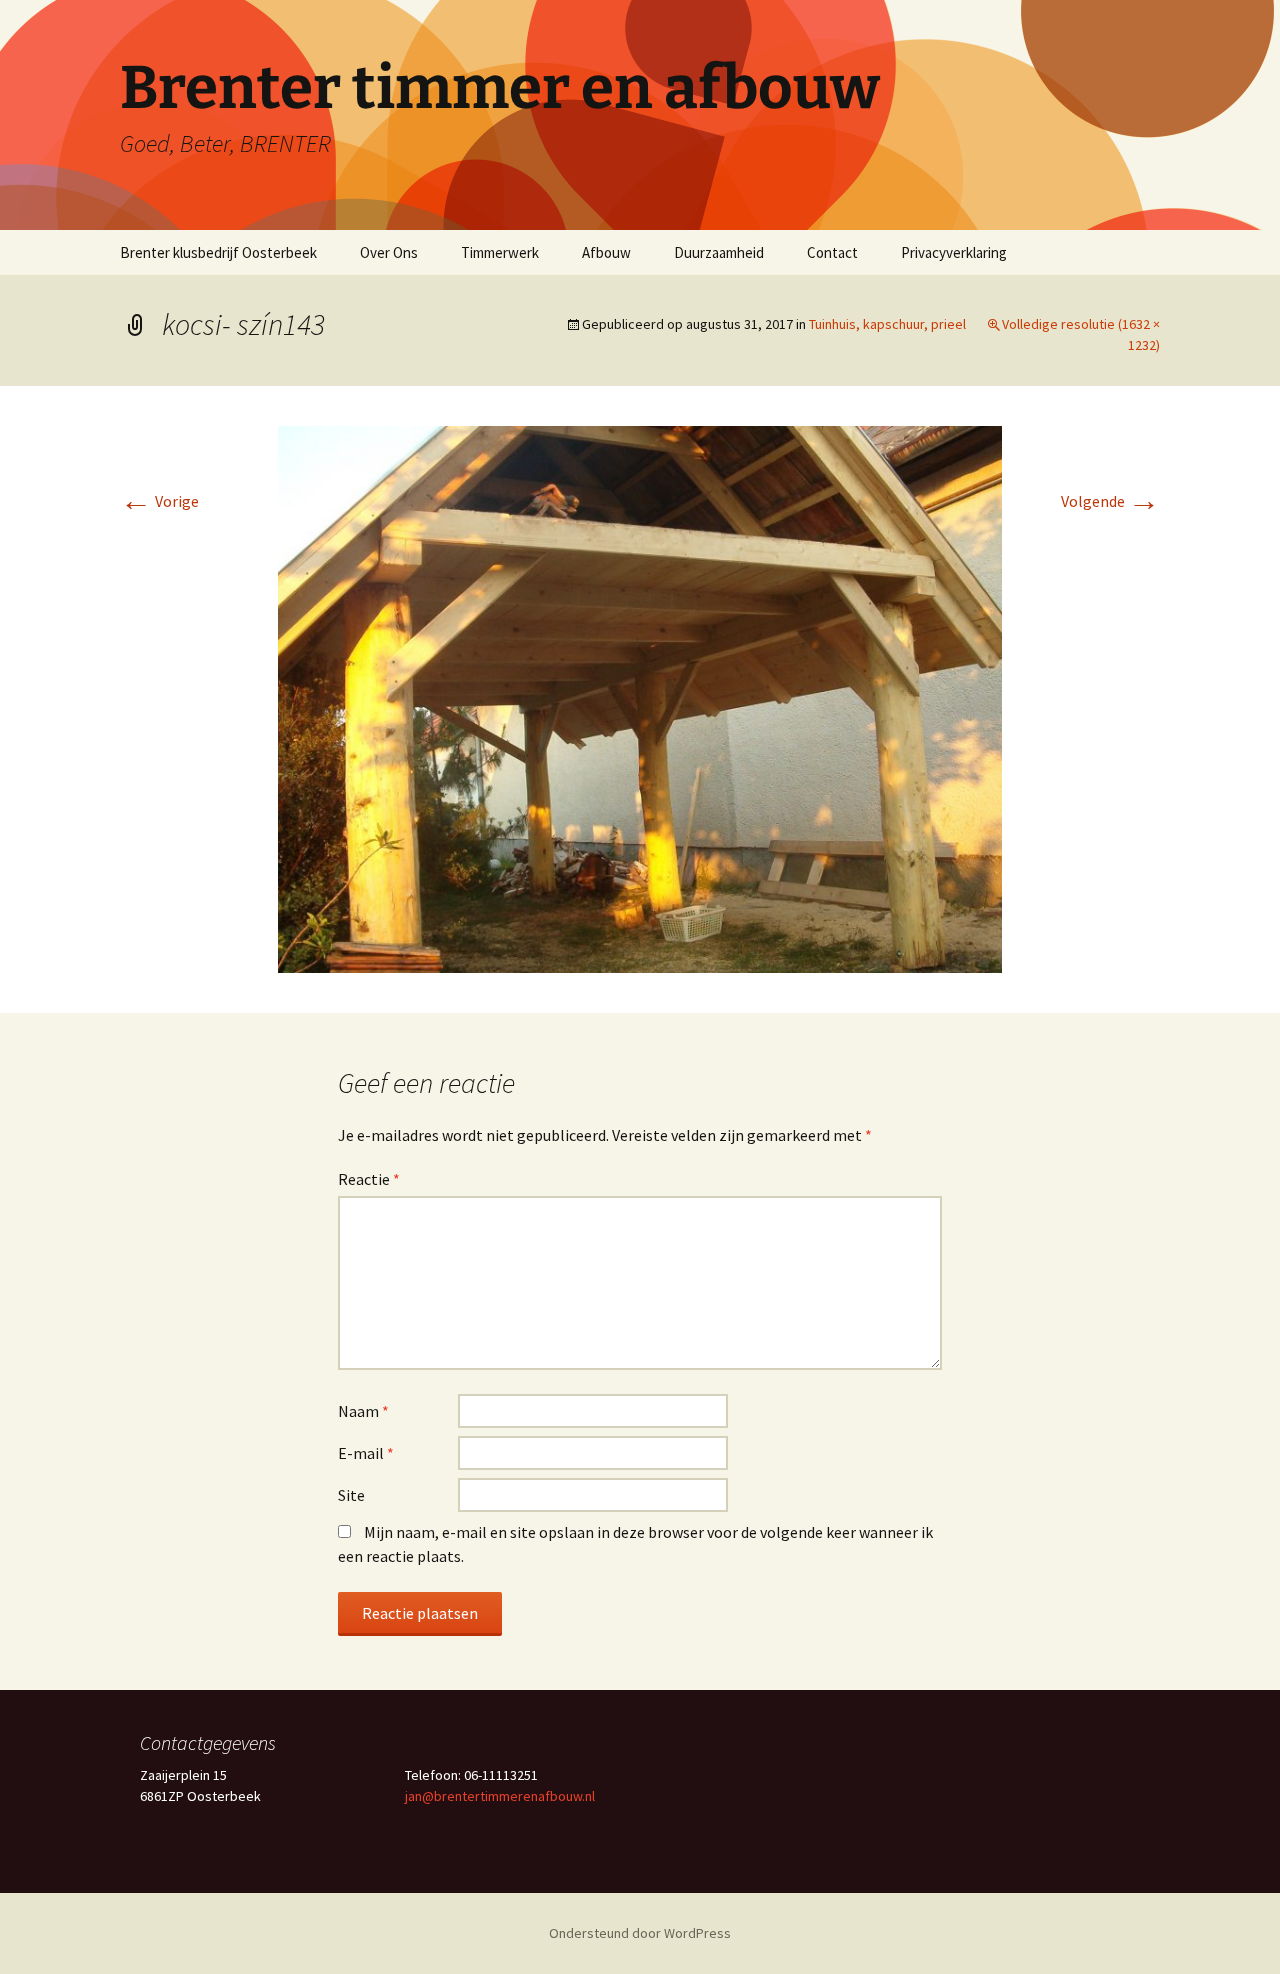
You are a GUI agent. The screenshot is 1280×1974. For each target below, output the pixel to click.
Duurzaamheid (719, 252)
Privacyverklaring (954, 252)
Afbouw (606, 252)
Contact (832, 252)
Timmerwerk (500, 252)
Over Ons (389, 252)
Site (351, 1495)
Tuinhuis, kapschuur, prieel (887, 324)
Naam (363, 1411)
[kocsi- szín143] (640, 697)
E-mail (366, 1453)
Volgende (1110, 501)
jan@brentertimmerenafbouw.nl (500, 1796)
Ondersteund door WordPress (640, 1933)
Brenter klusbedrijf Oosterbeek (218, 252)
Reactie (369, 1179)
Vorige (159, 501)
